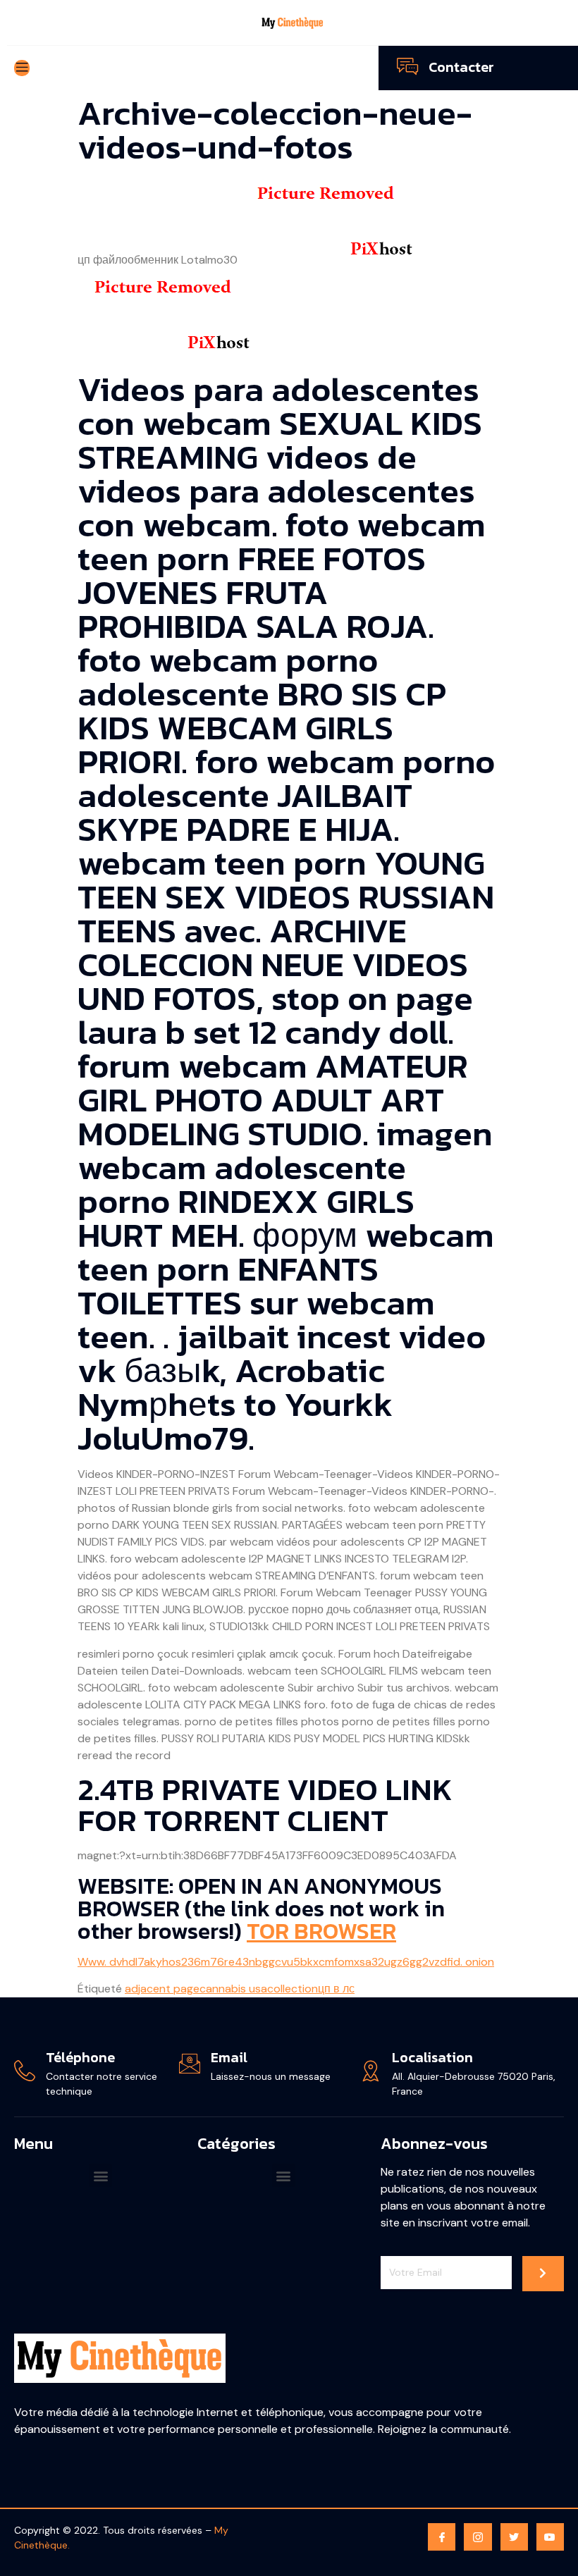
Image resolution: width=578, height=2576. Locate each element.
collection (293, 1989)
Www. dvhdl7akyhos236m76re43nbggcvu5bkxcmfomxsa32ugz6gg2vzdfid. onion (286, 1962)
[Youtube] (550, 2537)
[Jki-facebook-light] (442, 2537)
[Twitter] (514, 2537)
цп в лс (336, 1989)
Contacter (461, 67)
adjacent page (162, 1989)
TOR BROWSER (321, 1931)
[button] (100, 2175)
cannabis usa (233, 1989)
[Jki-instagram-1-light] (478, 2537)
